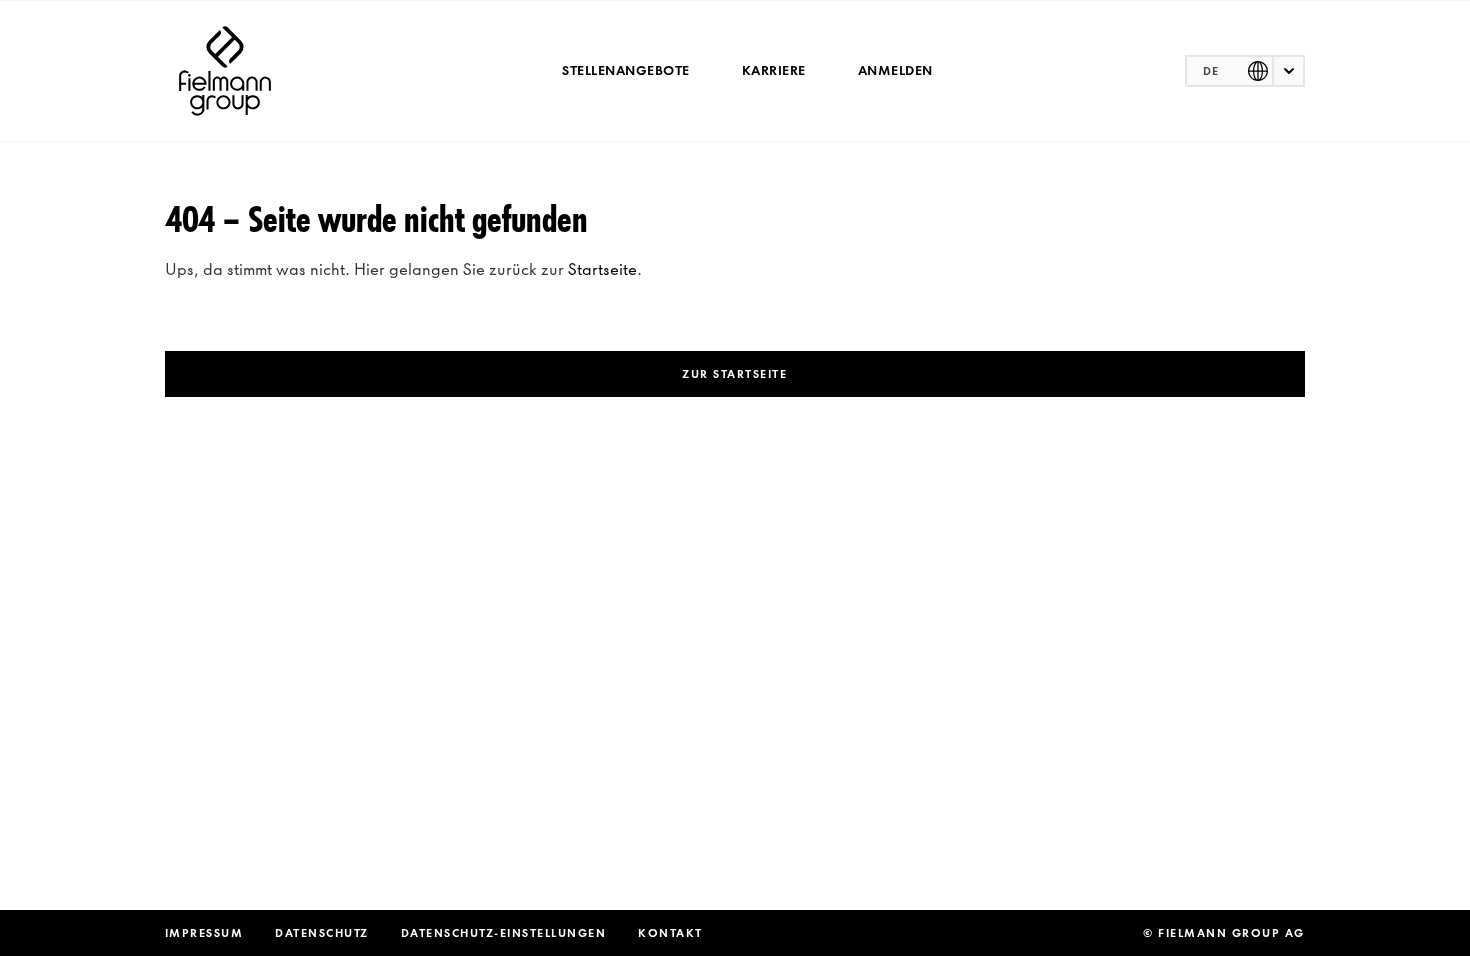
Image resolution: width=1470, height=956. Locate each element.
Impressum (204, 933)
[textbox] (1245, 71)
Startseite (602, 269)
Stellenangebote (626, 70)
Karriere (774, 70)
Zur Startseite (734, 374)
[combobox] (1245, 71)
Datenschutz (322, 933)
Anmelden (895, 70)
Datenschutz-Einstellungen (504, 933)
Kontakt (670, 933)
